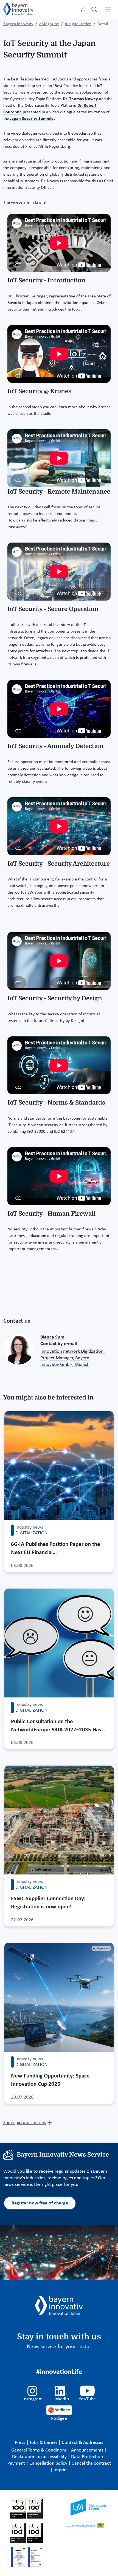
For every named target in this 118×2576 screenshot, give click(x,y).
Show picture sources (25, 2123)
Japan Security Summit (32, 119)
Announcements (88, 2450)
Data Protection (88, 2457)
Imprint (61, 2470)
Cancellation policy (49, 2463)
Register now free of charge (40, 2203)
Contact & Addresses (82, 2443)
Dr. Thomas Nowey (81, 99)
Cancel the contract (91, 2463)
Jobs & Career (44, 2443)
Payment (17, 2463)
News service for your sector (59, 2347)
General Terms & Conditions (40, 2450)
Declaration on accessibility (40, 2457)
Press (21, 2443)
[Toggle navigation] (108, 9)
